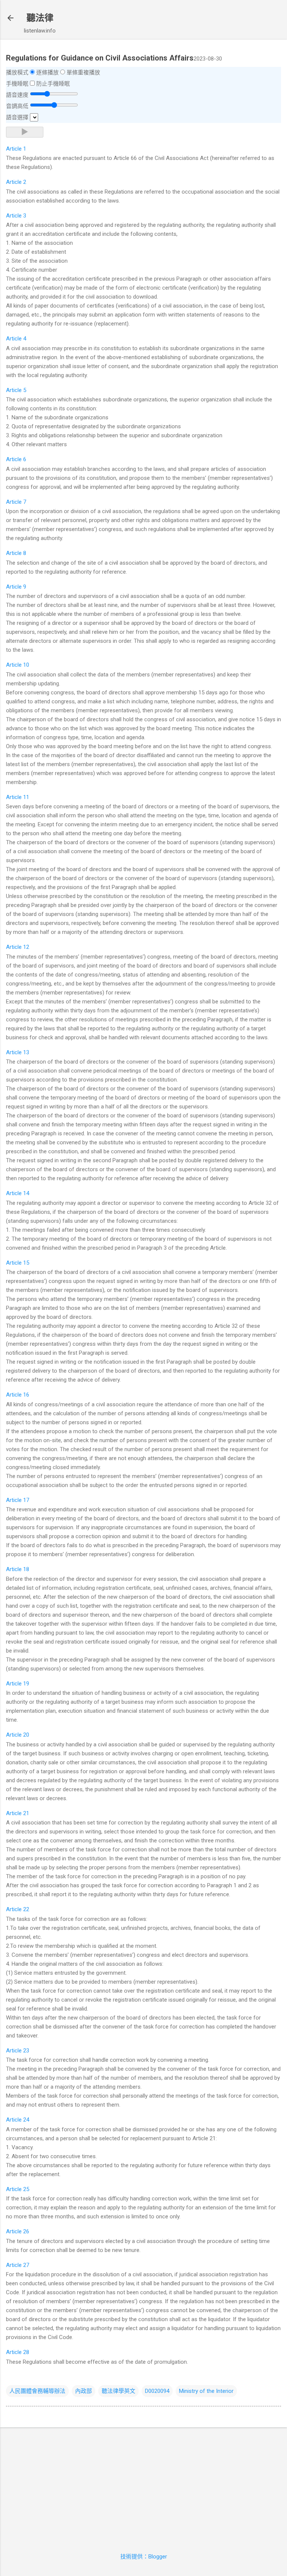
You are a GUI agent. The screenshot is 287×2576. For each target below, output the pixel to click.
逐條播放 (47, 73)
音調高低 (17, 106)
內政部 (84, 2391)
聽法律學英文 (118, 2391)
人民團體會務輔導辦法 (37, 2391)
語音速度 (17, 95)
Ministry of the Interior (206, 2391)
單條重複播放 (83, 73)
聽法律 (40, 18)
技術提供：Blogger (144, 2557)
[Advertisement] (143, 2486)
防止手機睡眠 (53, 84)
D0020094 (157, 2391)
